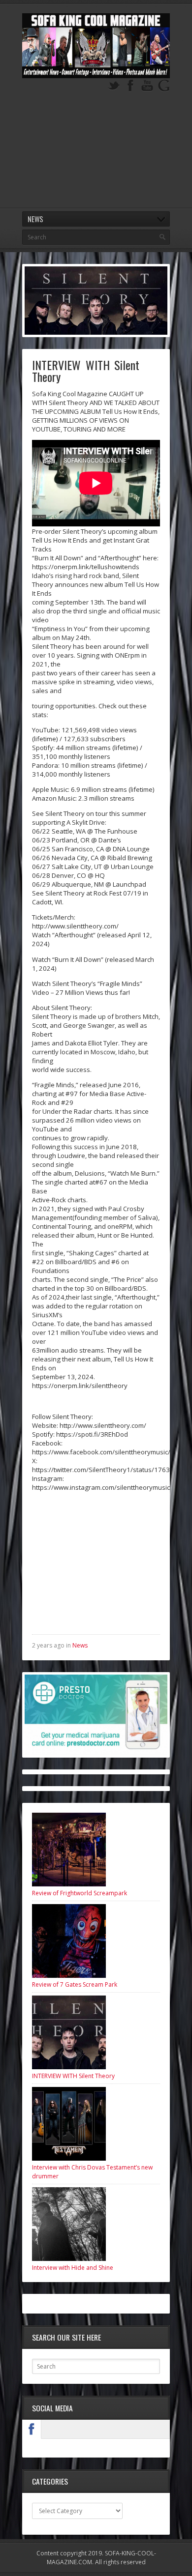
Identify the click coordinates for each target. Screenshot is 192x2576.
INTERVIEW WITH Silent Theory (73, 2076)
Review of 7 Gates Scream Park (75, 1984)
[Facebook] (130, 86)
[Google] (164, 86)
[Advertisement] (96, 155)
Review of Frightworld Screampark (80, 1893)
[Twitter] (114, 86)
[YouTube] (147, 86)
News (80, 1645)
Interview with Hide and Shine (73, 2268)
